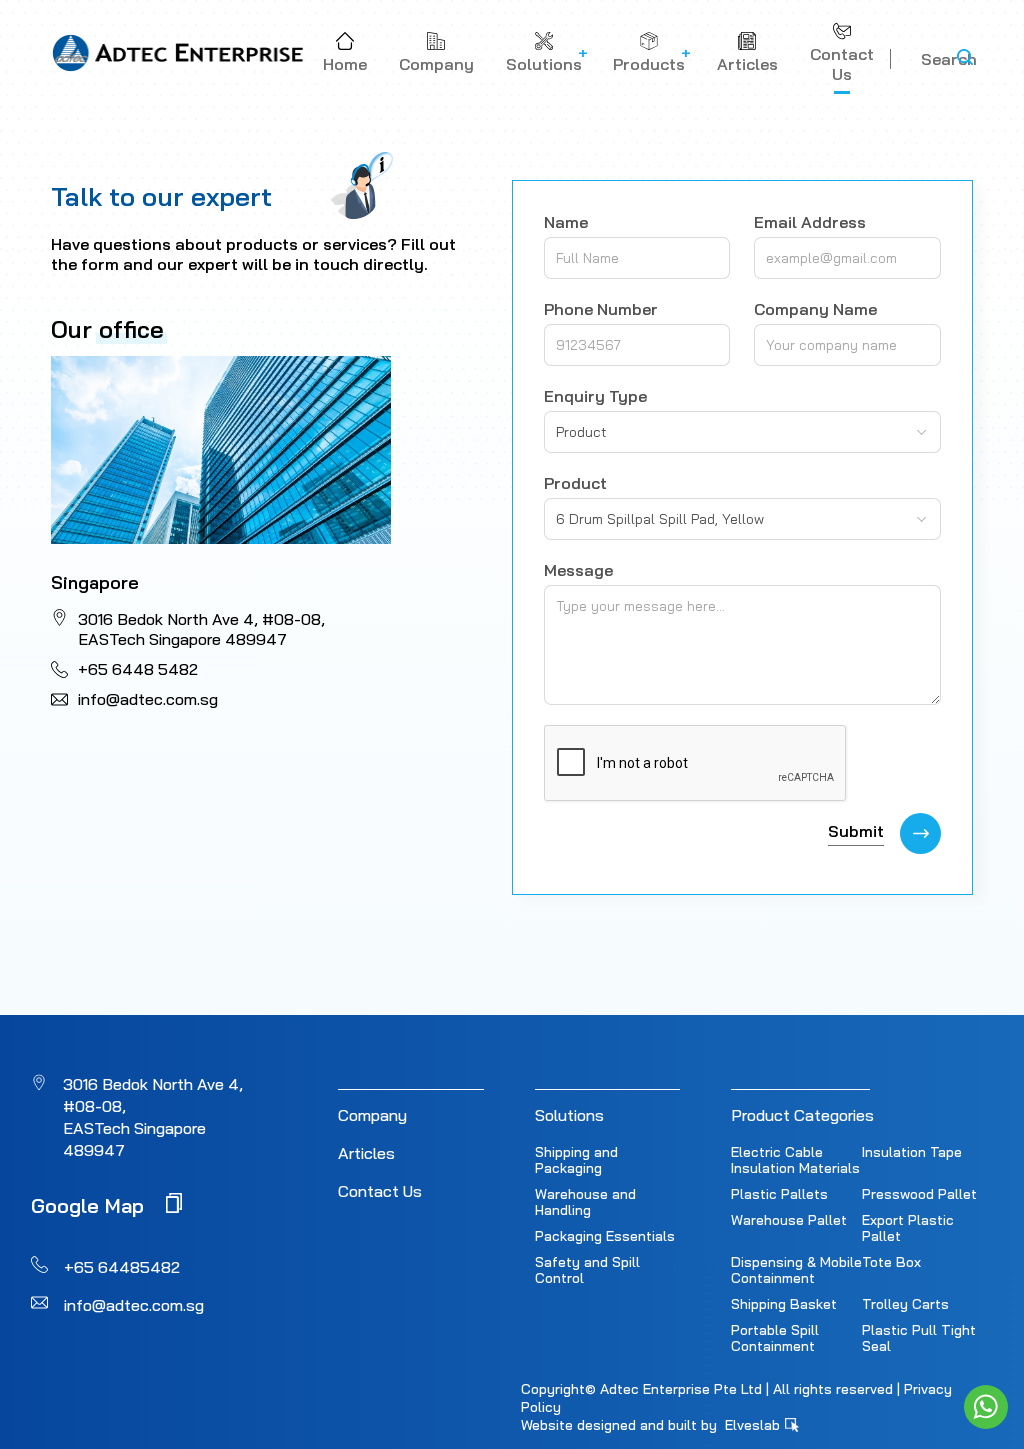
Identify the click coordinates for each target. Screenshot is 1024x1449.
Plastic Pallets (779, 1194)
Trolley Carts (905, 1304)
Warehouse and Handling (585, 1202)
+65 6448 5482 (138, 669)
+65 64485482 (122, 1267)
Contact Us (380, 1191)
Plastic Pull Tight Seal (919, 1338)
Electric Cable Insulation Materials (795, 1160)
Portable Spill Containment (775, 1338)
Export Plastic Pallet (908, 1228)
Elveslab (754, 1425)
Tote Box (891, 1262)
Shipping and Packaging (576, 1160)
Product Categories (802, 1115)
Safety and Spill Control (587, 1270)
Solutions (569, 1115)
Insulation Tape (912, 1152)
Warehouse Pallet (789, 1220)
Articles (366, 1153)
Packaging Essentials (605, 1236)
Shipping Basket (784, 1304)
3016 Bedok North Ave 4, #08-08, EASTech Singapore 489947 (201, 629)
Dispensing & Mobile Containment (796, 1270)
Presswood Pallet (919, 1194)
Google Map (90, 1204)
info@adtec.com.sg (148, 699)
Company (372, 1115)
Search (949, 59)
